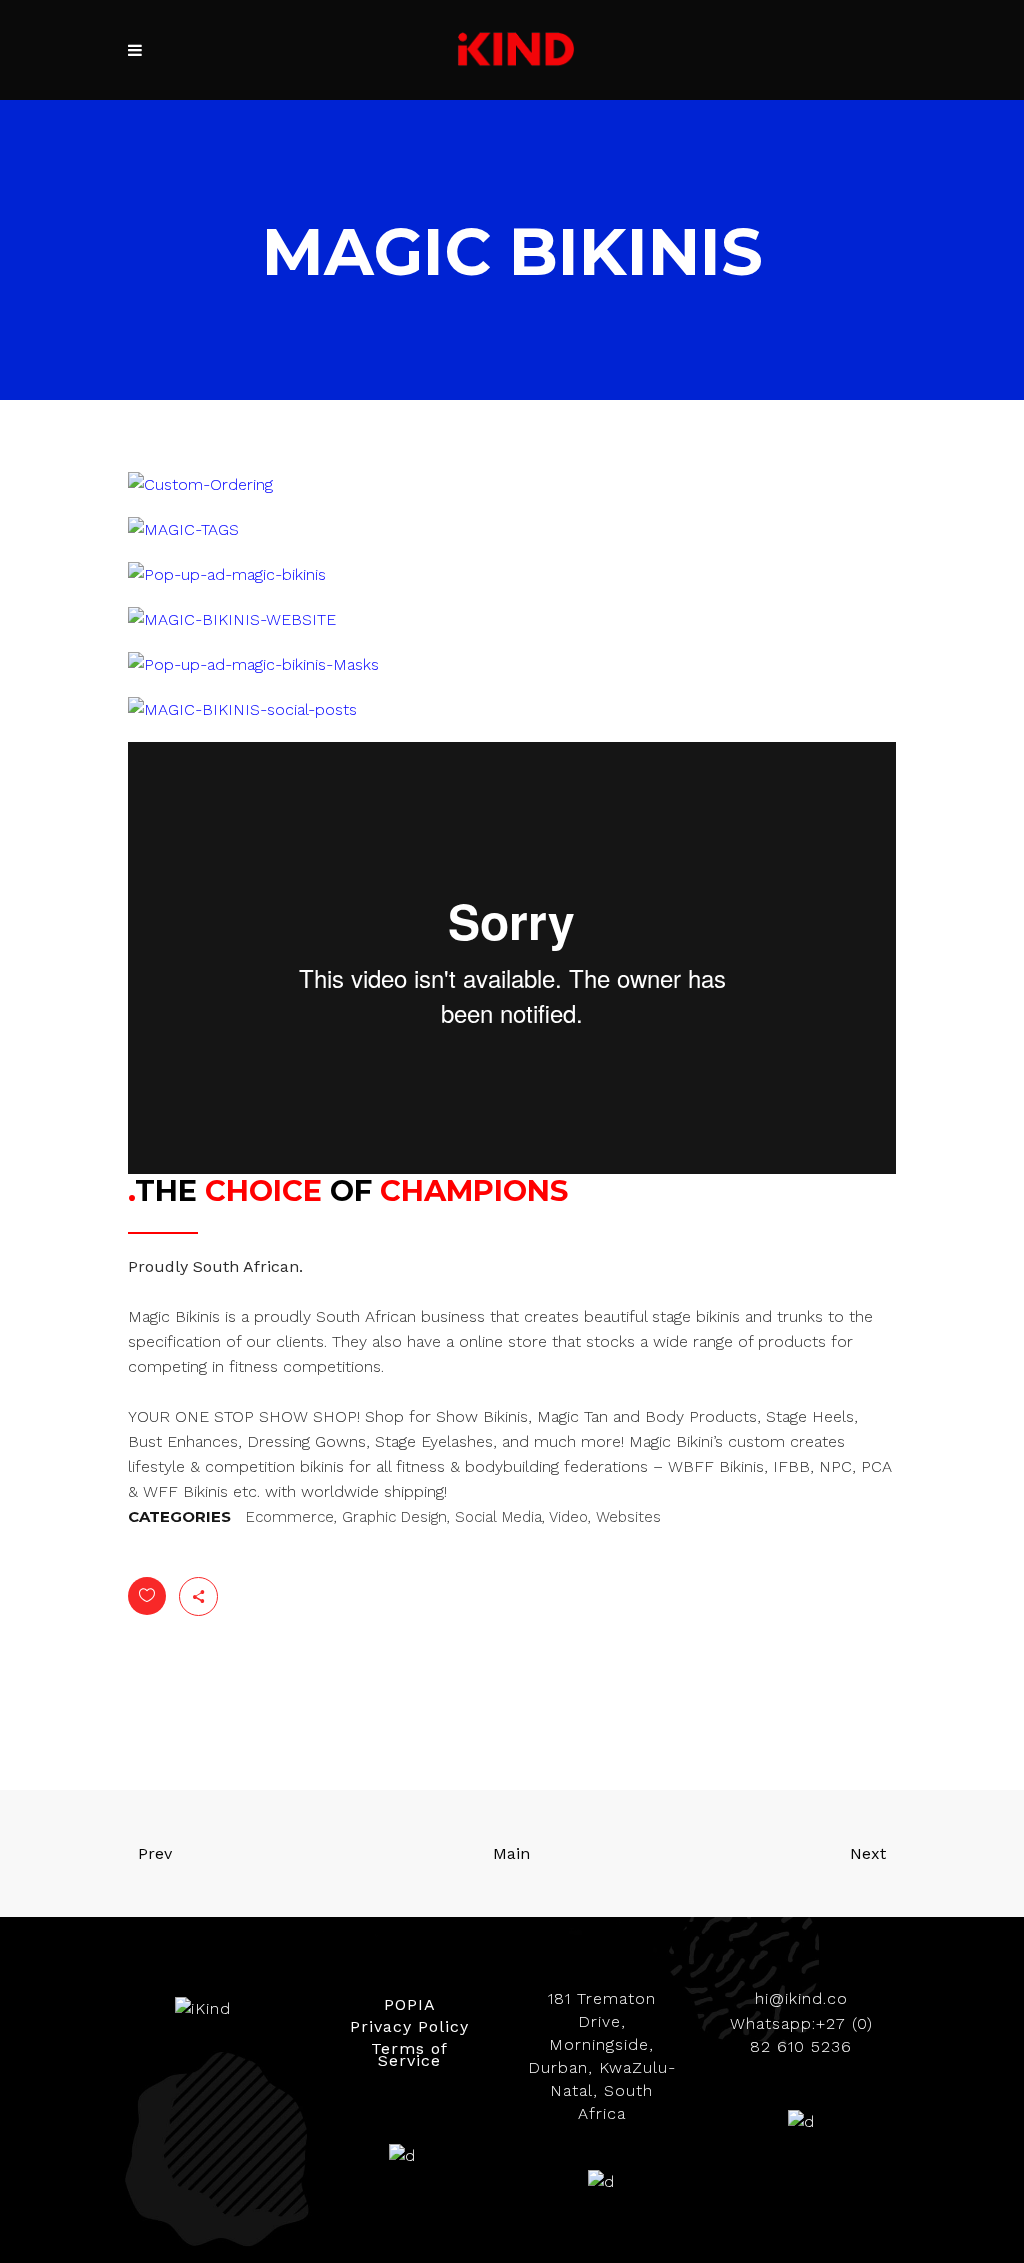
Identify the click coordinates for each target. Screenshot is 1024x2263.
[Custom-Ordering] (200, 484)
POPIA (410, 2004)
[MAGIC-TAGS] (183, 529)
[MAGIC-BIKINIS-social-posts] (242, 709)
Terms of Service (409, 2054)
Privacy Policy (409, 2026)
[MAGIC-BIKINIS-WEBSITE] (232, 619)
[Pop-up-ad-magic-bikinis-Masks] (253, 664)
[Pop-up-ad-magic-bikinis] (227, 574)
